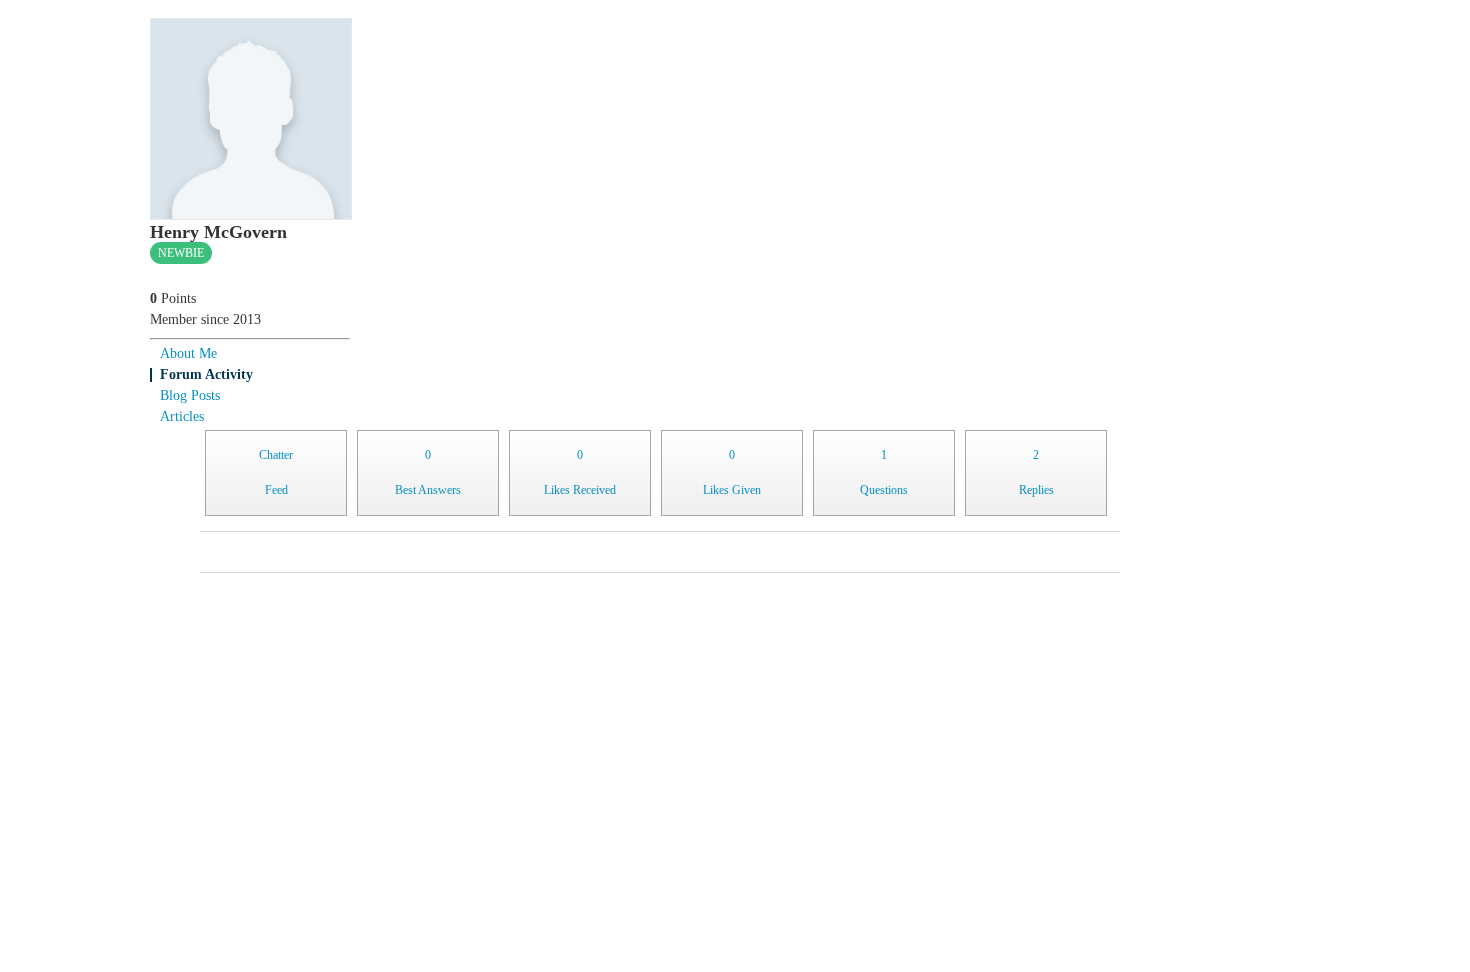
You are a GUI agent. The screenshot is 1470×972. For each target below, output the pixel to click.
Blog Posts (190, 395)
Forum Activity (206, 374)
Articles (182, 416)
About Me (188, 353)
